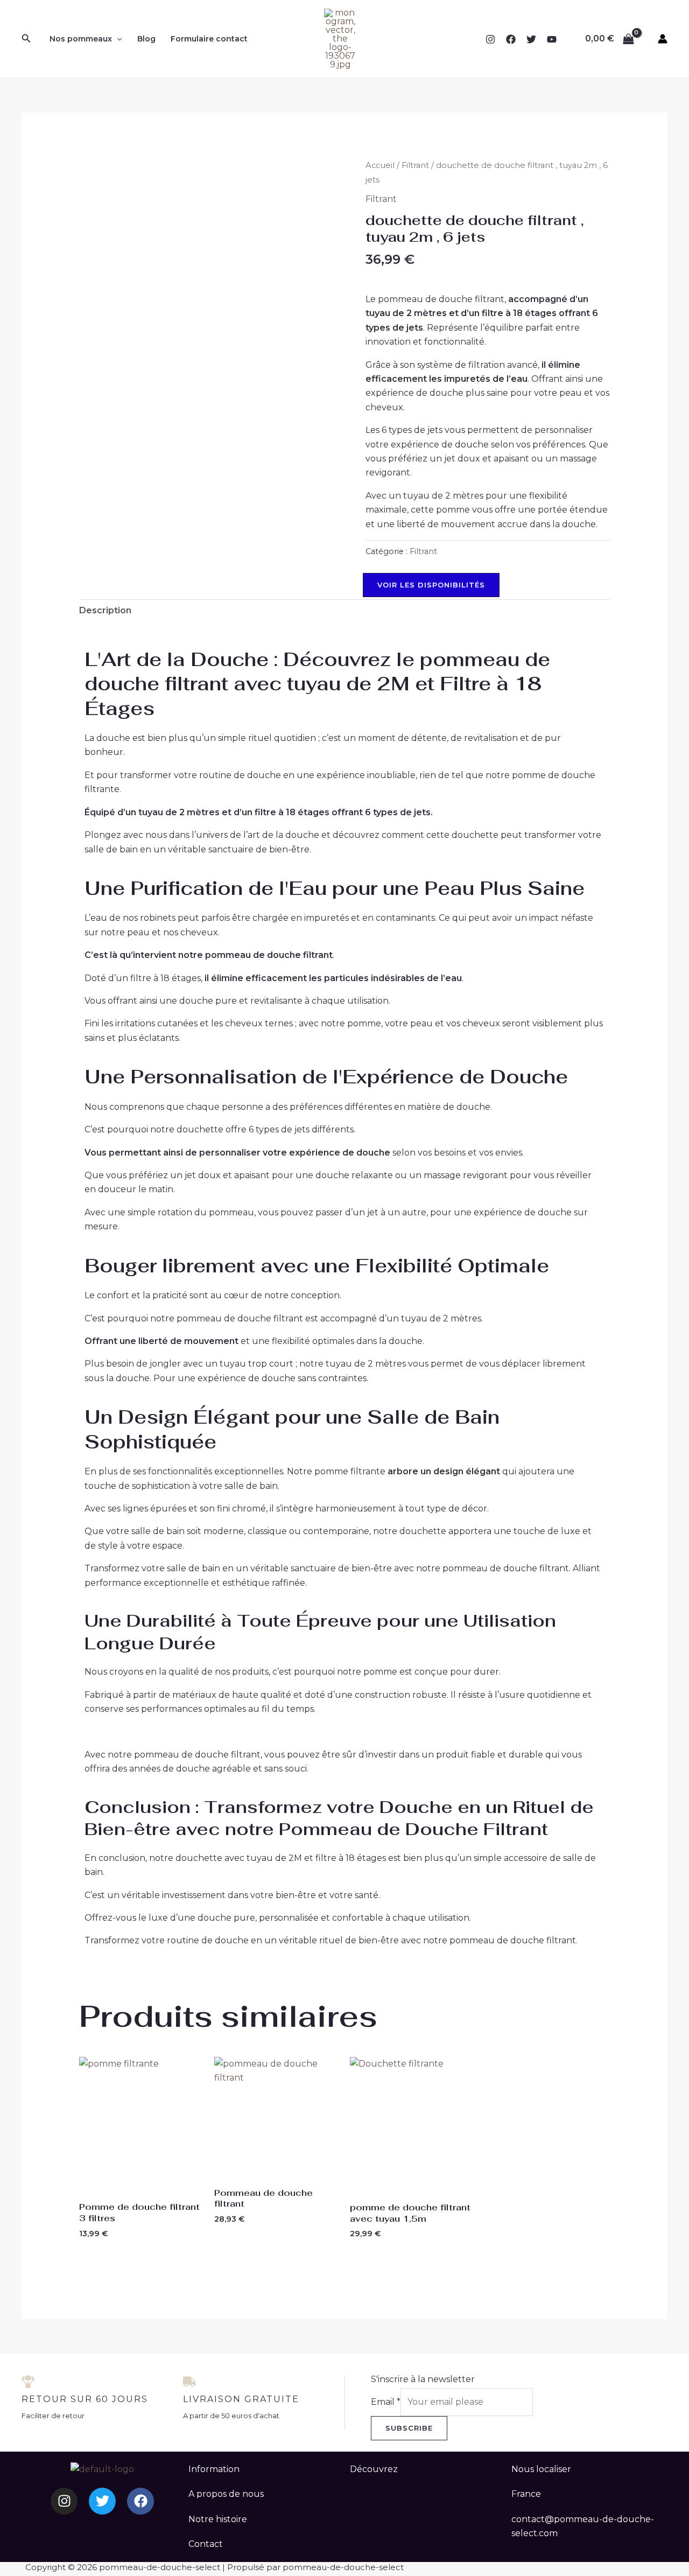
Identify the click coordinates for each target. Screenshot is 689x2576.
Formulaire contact (209, 39)
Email (386, 2402)
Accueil (380, 165)
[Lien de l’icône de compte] (663, 39)
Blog (146, 39)
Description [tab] (105, 610)
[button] (26, 39)
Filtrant (415, 165)
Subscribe (409, 2428)
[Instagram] (490, 39)
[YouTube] (552, 39)
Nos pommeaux (81, 39)
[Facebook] (511, 39)
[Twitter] (531, 39)
